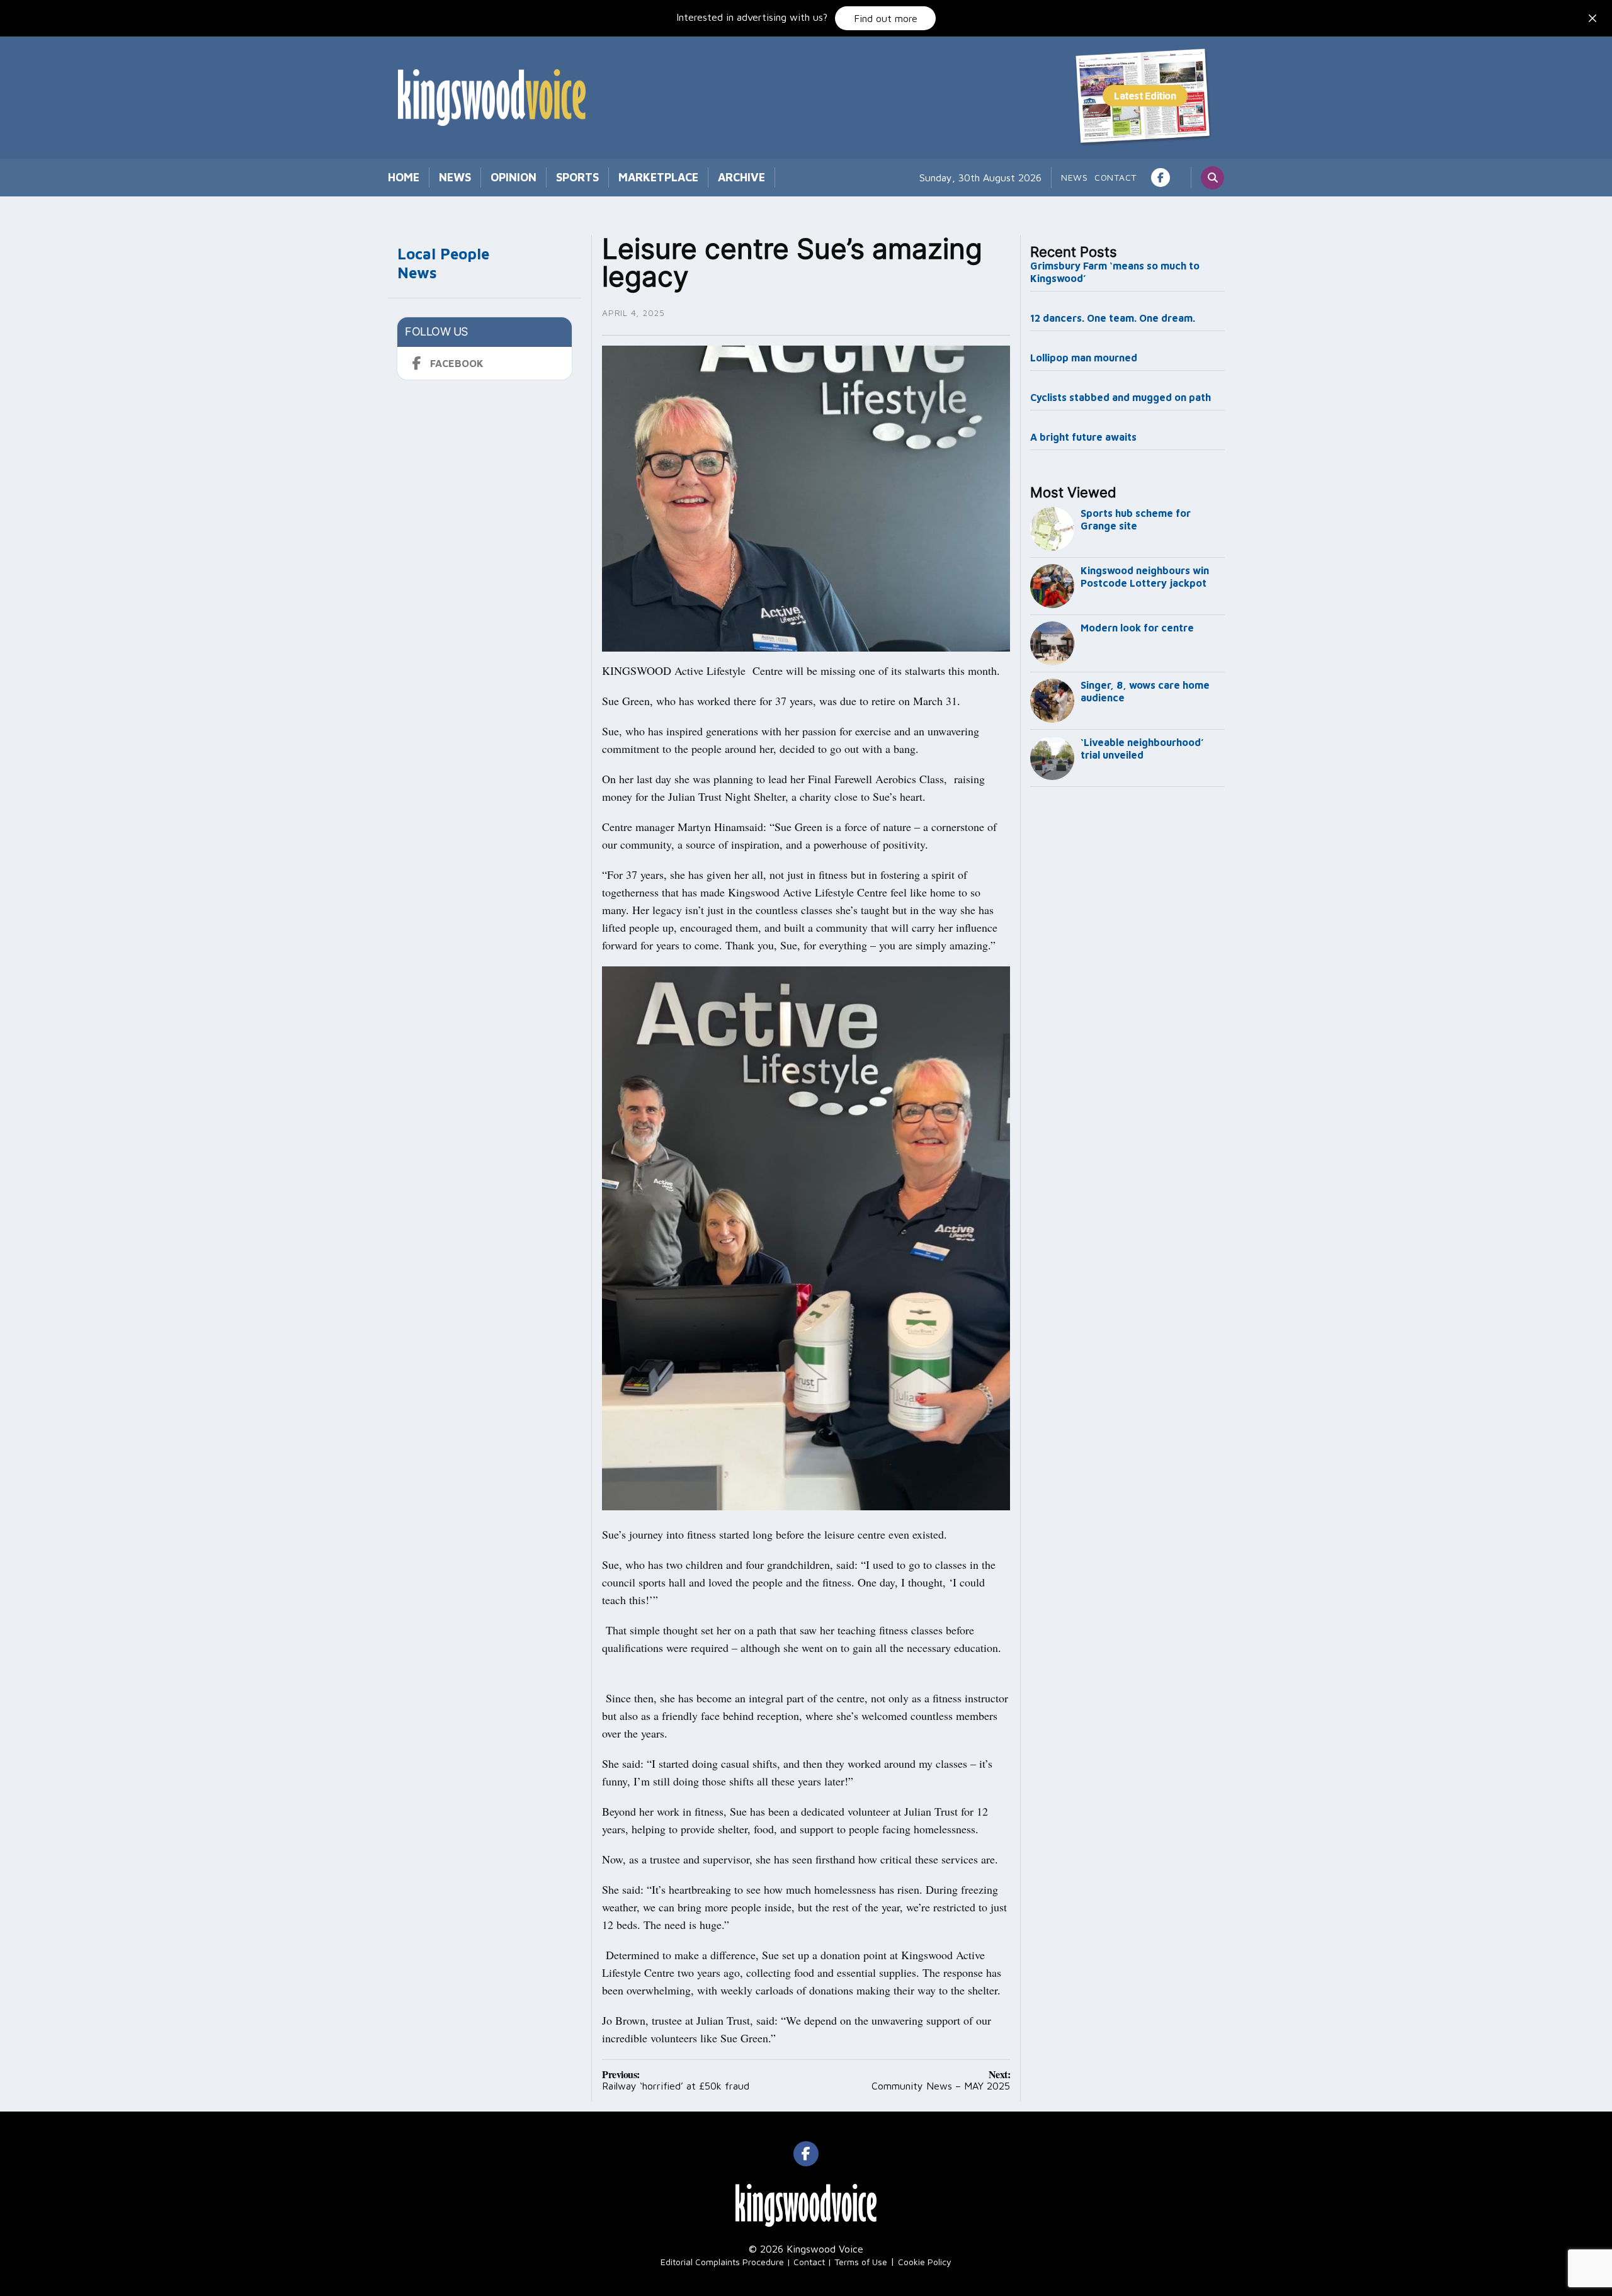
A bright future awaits (1083, 437)
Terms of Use (861, 2262)
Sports (577, 177)
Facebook (457, 363)
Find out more (886, 18)
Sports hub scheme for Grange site (1136, 519)
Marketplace (658, 177)
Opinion (514, 177)
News (455, 177)
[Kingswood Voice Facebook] (1161, 178)
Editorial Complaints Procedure (722, 2262)
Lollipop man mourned (1084, 358)
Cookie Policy (925, 2262)
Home (404, 177)
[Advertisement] (1128, 1001)
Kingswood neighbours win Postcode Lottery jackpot (1145, 577)
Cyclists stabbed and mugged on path (1121, 397)
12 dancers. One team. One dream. (1114, 318)
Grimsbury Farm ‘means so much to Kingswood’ (1115, 272)
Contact (1115, 177)
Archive (741, 177)
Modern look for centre (1137, 628)
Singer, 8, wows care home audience (1145, 691)
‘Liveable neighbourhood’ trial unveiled (1142, 749)
